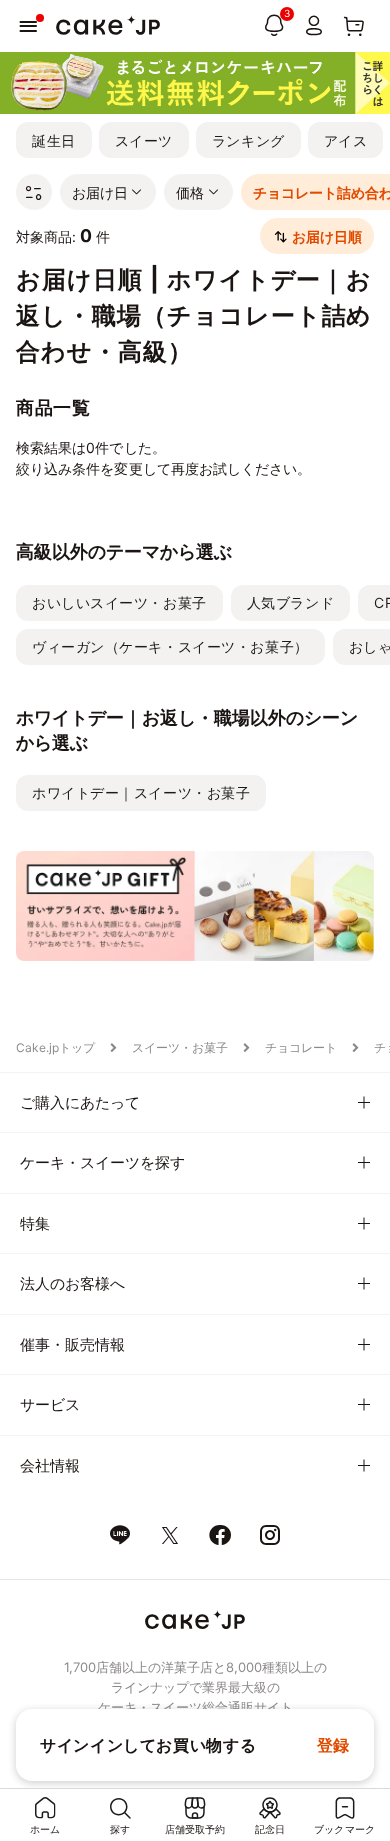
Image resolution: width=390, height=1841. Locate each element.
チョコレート (301, 1047)
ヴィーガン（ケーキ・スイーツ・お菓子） (170, 646)
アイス (346, 140)
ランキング (248, 140)
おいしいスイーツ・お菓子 (119, 602)
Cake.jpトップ (55, 1047)
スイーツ (144, 140)
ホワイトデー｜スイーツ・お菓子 (141, 792)
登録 (333, 1745)
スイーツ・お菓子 (180, 1047)
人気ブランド (290, 602)
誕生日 (54, 140)
